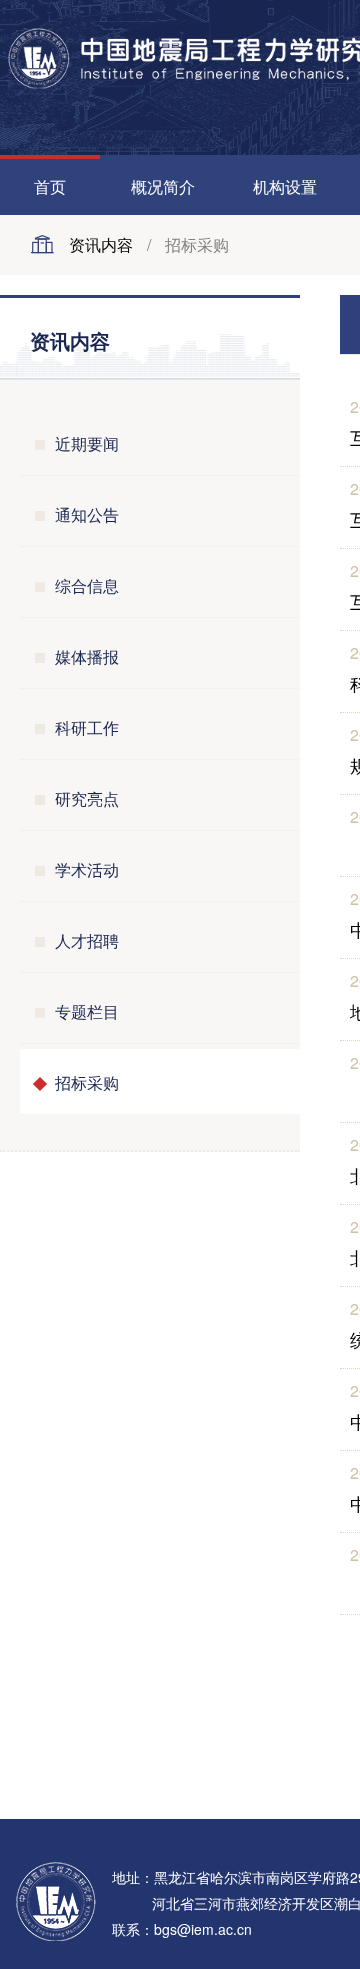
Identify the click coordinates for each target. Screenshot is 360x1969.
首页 (50, 186)
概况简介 (163, 186)
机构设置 (285, 186)
